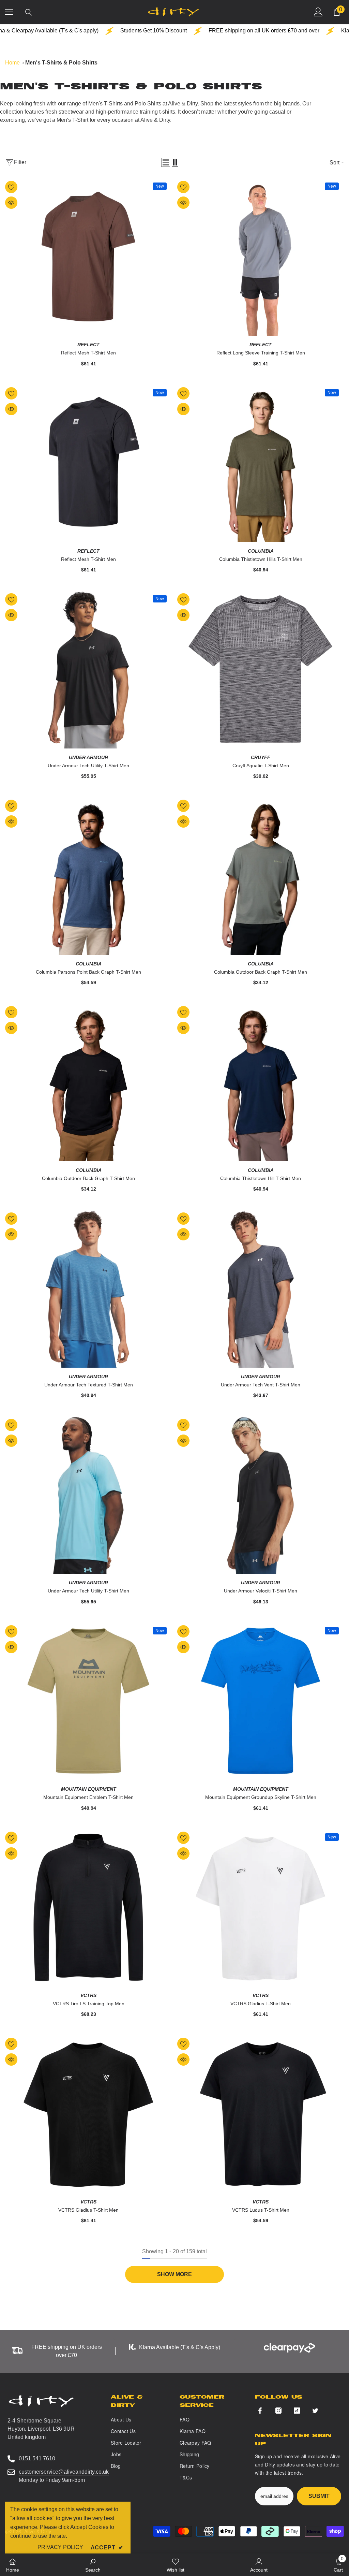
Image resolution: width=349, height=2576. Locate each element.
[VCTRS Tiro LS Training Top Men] (88, 1908)
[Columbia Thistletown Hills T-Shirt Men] (261, 463)
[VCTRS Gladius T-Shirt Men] (261, 1908)
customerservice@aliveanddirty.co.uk (64, 2472)
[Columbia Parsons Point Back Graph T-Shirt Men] (88, 876)
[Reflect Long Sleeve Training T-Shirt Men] (261, 257)
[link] (93, 2565)
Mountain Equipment (89, 1789)
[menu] (9, 12)
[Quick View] (11, 203)
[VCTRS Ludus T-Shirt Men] (261, 2114)
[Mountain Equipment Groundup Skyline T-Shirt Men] (261, 1701)
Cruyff (261, 757)
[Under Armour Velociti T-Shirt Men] (261, 1495)
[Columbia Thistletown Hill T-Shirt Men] (261, 1082)
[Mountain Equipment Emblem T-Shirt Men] (88, 1701)
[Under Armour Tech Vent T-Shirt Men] (261, 1288)
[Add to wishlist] (11, 187)
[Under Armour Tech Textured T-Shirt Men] (88, 1288)
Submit (319, 2496)
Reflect (88, 345)
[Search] (29, 12)
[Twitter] (315, 2411)
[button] (166, 162)
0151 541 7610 (37, 2458)
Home (12, 63)
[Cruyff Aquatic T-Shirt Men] (261, 669)
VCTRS (88, 1995)
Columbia (261, 551)
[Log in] (318, 12)
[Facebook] (260, 2411)
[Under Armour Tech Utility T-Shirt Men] (88, 669)
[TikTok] (297, 2411)
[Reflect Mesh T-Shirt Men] (88, 257)
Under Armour (88, 757)
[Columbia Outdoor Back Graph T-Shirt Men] (261, 876)
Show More (174, 2274)
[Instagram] (278, 2411)
